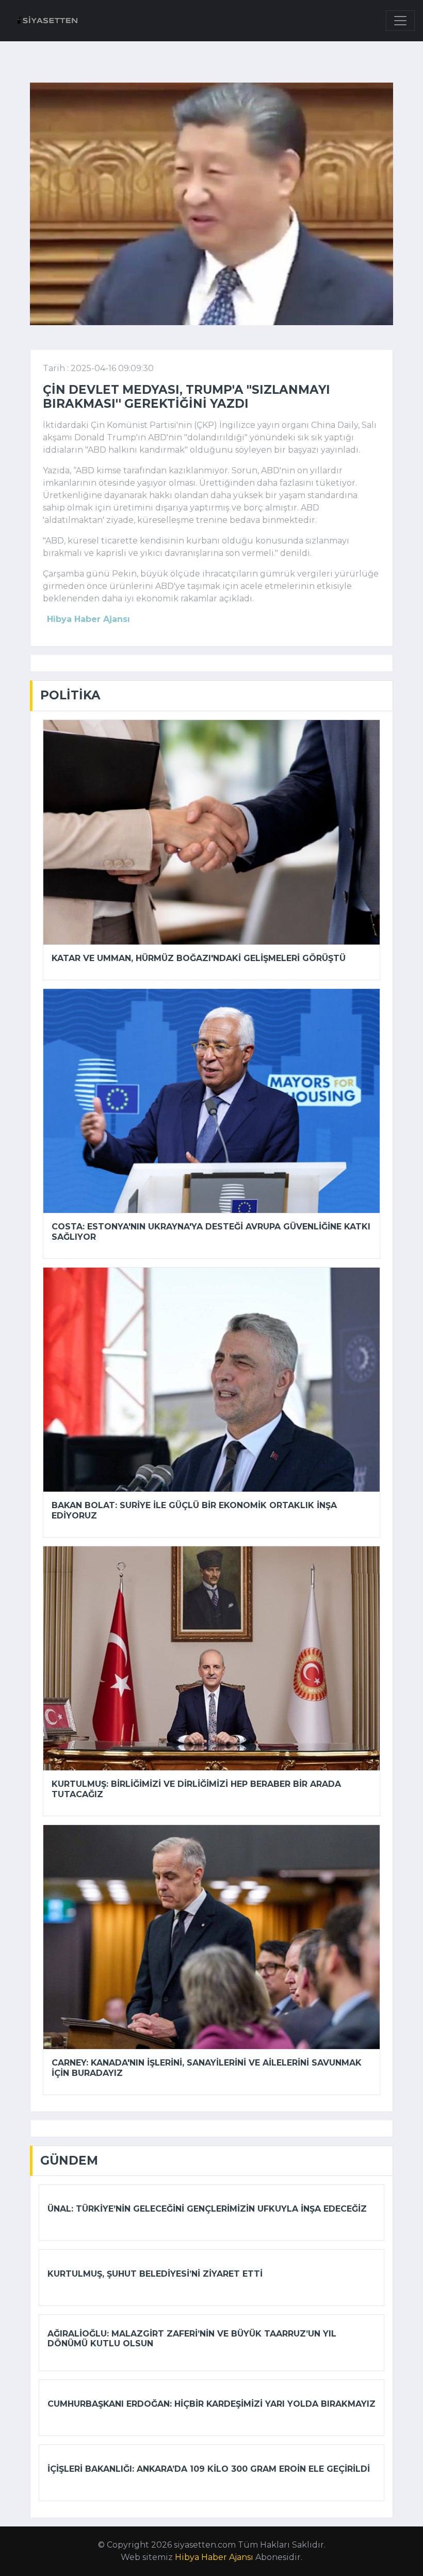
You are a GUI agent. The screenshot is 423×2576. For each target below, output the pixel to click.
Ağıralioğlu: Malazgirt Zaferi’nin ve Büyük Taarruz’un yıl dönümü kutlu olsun (192, 2339)
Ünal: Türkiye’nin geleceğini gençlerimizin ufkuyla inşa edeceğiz (207, 2209)
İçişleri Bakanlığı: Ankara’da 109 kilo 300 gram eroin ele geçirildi (209, 2469)
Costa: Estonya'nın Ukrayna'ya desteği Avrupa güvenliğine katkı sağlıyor (211, 1231)
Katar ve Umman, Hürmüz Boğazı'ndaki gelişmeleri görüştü (199, 958)
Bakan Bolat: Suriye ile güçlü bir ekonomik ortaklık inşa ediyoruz (194, 1510)
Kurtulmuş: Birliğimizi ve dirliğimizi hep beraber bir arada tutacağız (196, 1789)
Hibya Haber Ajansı (214, 2557)
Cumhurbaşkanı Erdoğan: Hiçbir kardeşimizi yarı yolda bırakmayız (211, 2404)
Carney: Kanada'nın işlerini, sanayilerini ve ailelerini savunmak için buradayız (207, 2068)
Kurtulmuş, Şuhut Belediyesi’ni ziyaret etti (155, 2274)
